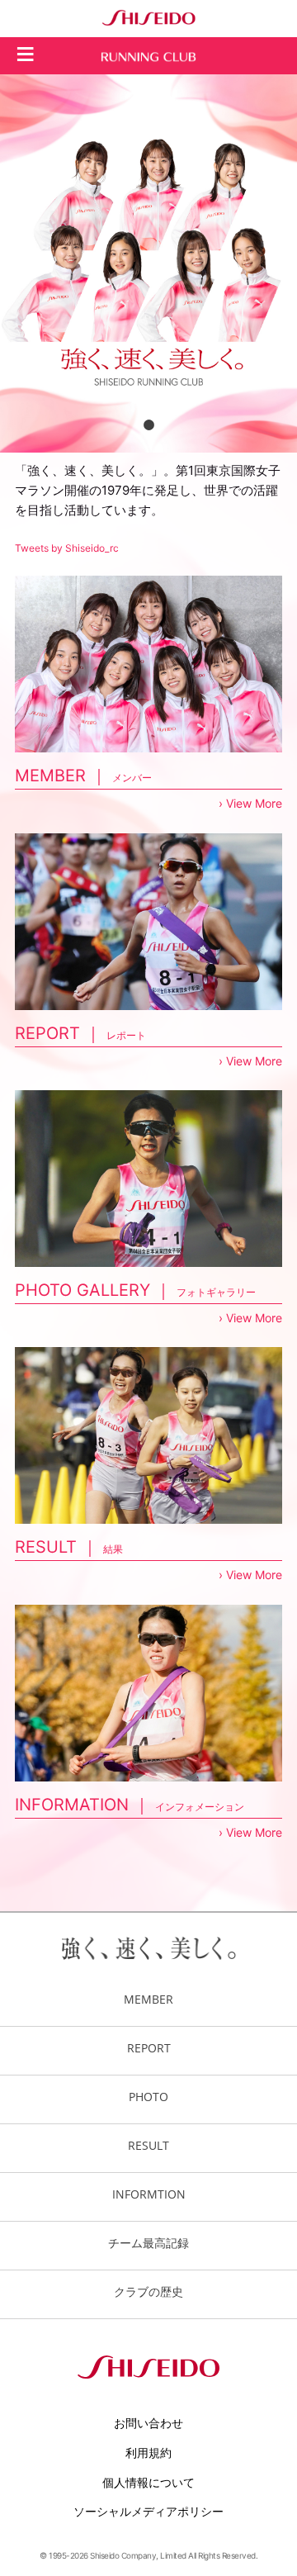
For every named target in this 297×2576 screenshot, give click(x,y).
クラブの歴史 (148, 2291)
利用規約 (148, 2453)
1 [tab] (148, 425)
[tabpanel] (148, 263)
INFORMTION (149, 2194)
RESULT (148, 2145)
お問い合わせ (148, 2423)
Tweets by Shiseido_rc (67, 548)
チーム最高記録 (148, 2243)
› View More (250, 803)
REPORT (149, 2048)
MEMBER (148, 1999)
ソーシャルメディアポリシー (148, 2511)
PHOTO (148, 2097)
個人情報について (148, 2482)
